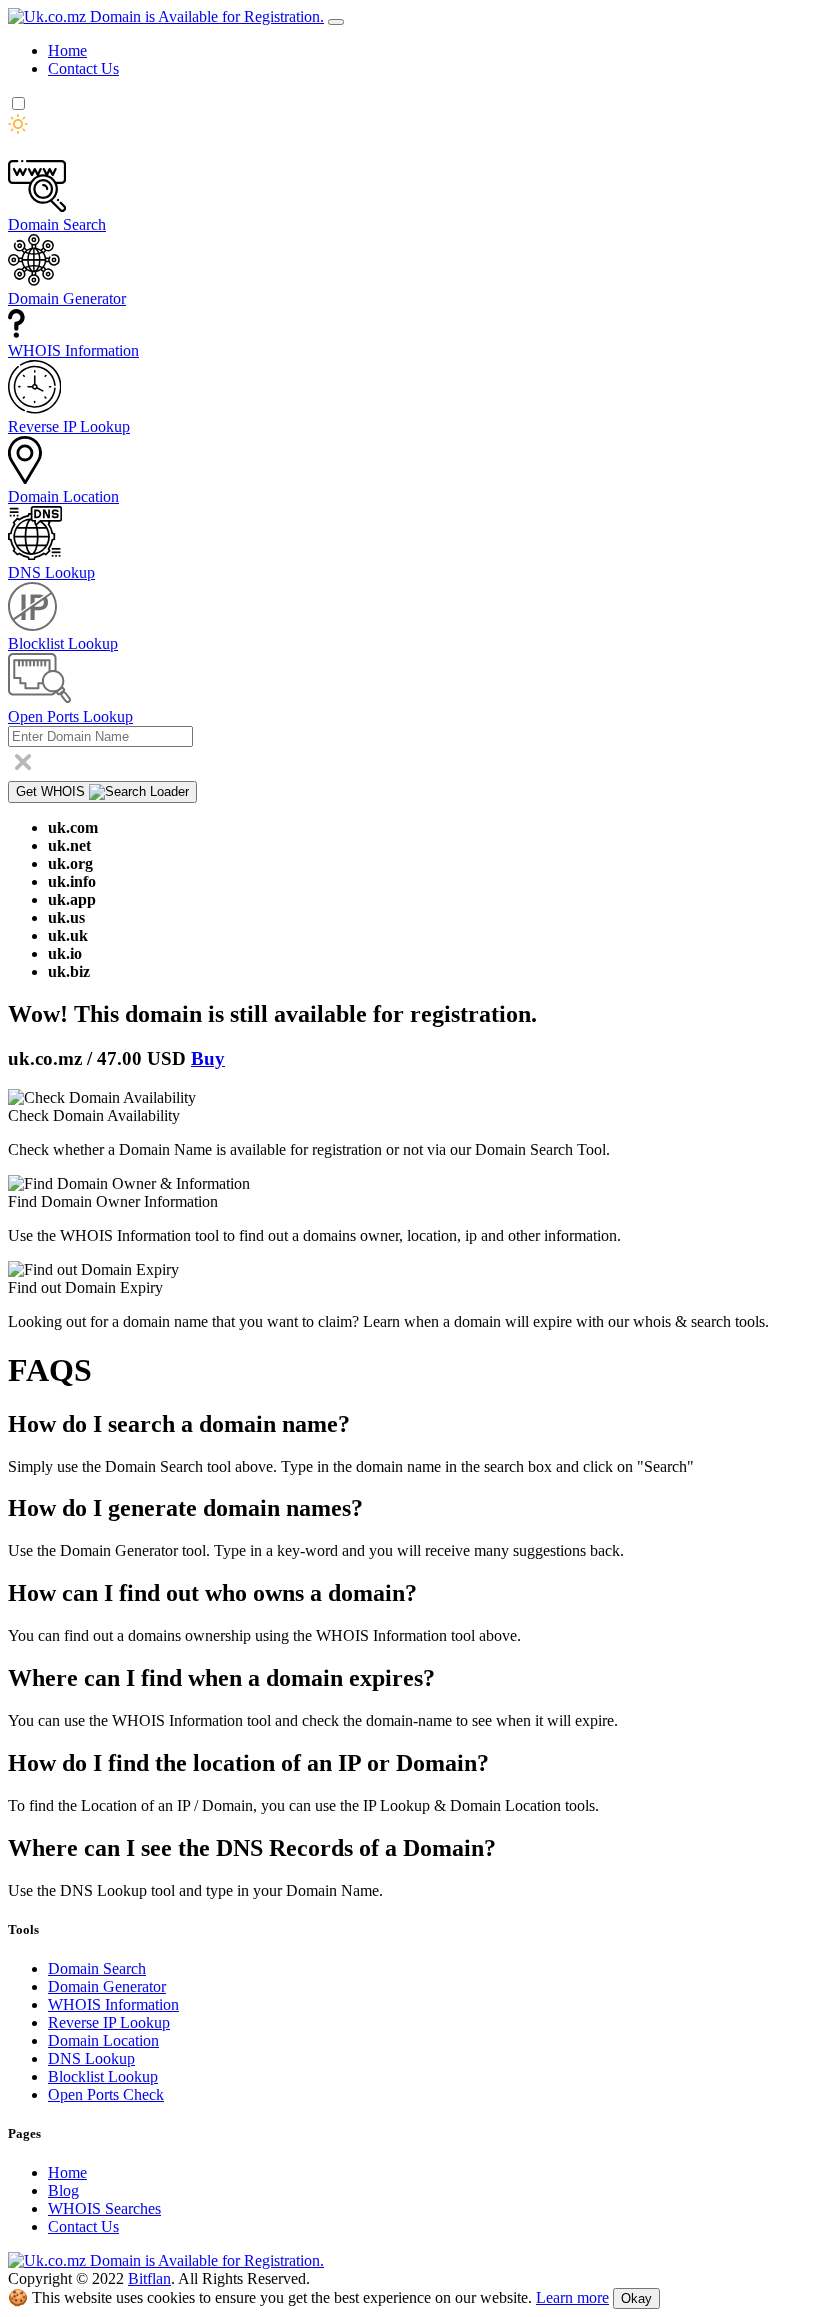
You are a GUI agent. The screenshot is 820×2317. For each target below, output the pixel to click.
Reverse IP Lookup (109, 2022)
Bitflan (149, 2278)
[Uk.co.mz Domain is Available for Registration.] (166, 16)
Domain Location (103, 2040)
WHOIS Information (113, 2004)
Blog (63, 2190)
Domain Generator (107, 1986)
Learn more (572, 2297)
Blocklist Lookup (103, 2076)
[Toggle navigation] (336, 22)
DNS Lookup (91, 2058)
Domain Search (97, 1968)
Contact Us (83, 68)
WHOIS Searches (104, 2208)
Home (67, 50)
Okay (636, 2298)
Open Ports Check (106, 2094)
